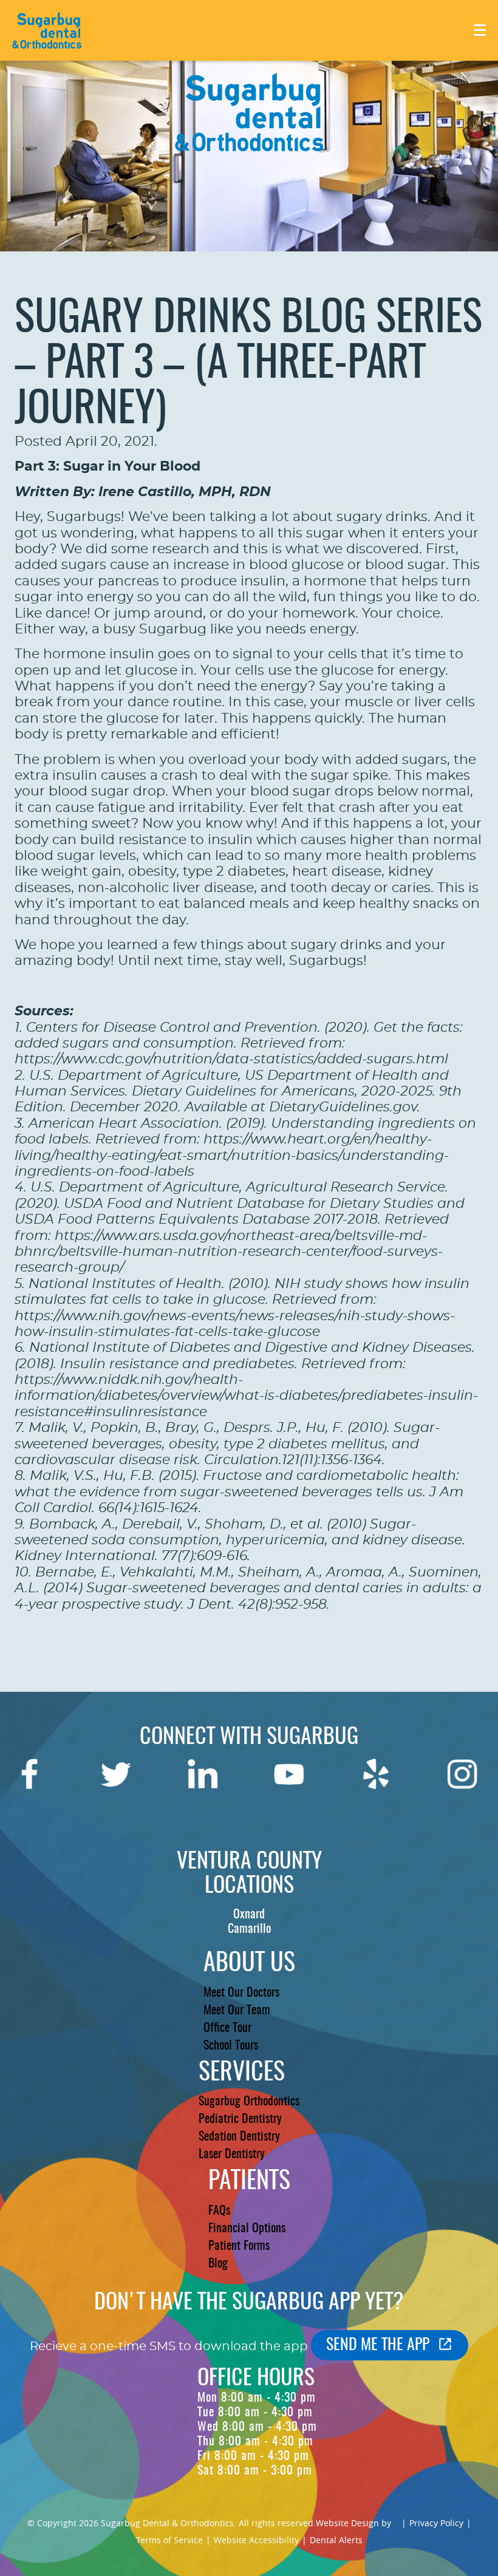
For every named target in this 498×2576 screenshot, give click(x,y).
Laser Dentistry (232, 2155)
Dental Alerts (336, 2540)
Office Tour (227, 2028)
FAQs (219, 2211)
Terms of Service (169, 2540)
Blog (218, 2264)
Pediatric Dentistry (240, 2119)
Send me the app (378, 2345)
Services (242, 2073)
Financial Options (247, 2229)
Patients (249, 2182)
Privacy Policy (436, 2523)
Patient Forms (239, 2246)
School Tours (231, 2046)
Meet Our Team (237, 2011)
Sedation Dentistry (239, 2137)
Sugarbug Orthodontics (249, 2102)
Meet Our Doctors (241, 1993)
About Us (249, 1964)
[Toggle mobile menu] (480, 30)
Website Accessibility (256, 2540)
